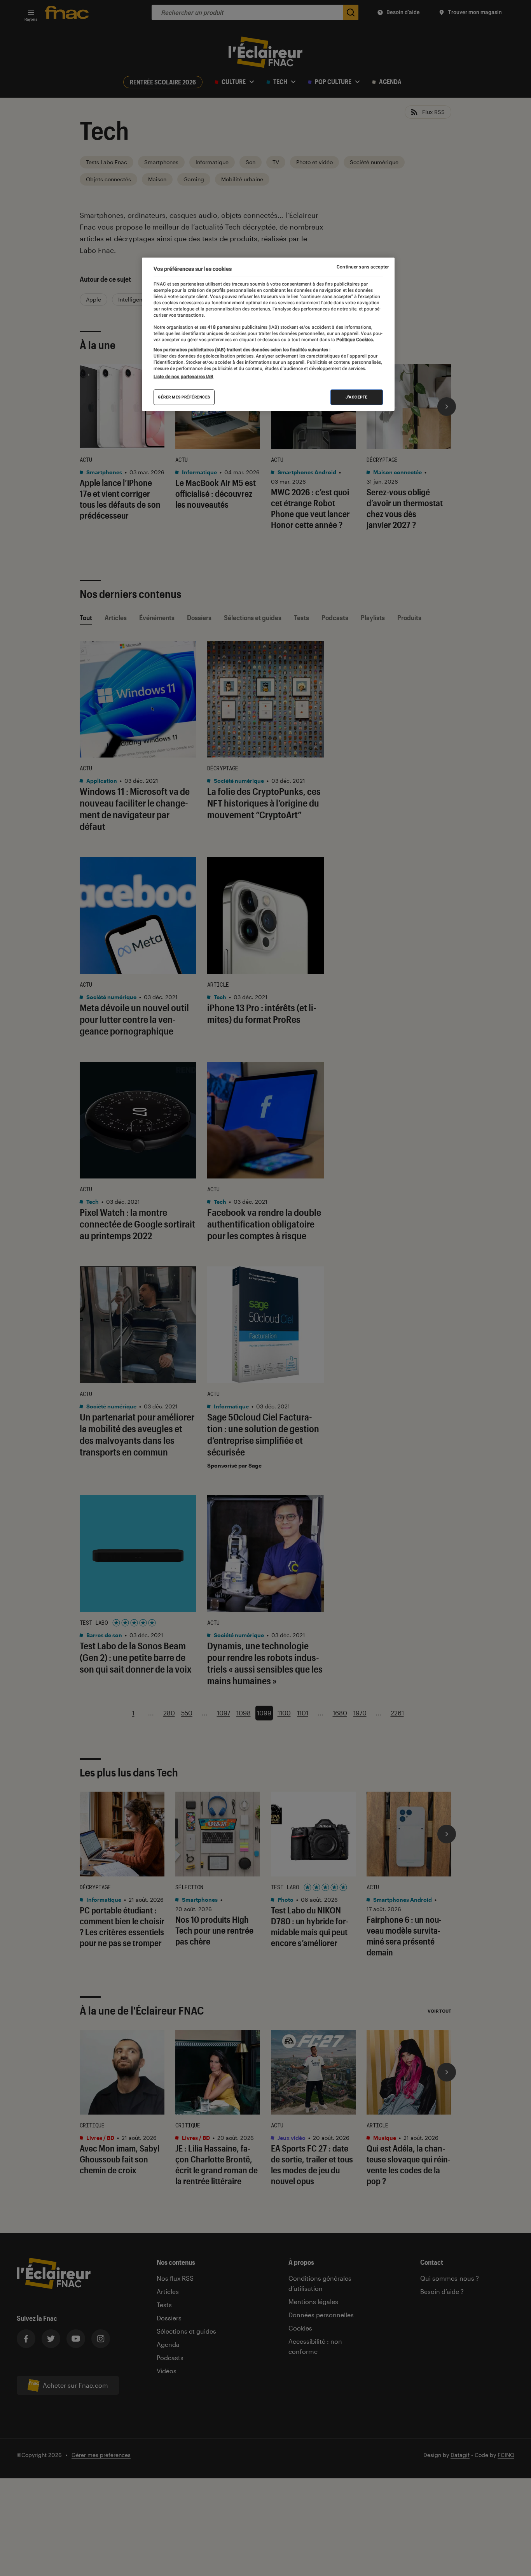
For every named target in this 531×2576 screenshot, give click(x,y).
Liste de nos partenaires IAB (183, 377)
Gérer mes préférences (184, 397)
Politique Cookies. (355, 340)
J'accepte (357, 397)
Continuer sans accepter (363, 267)
